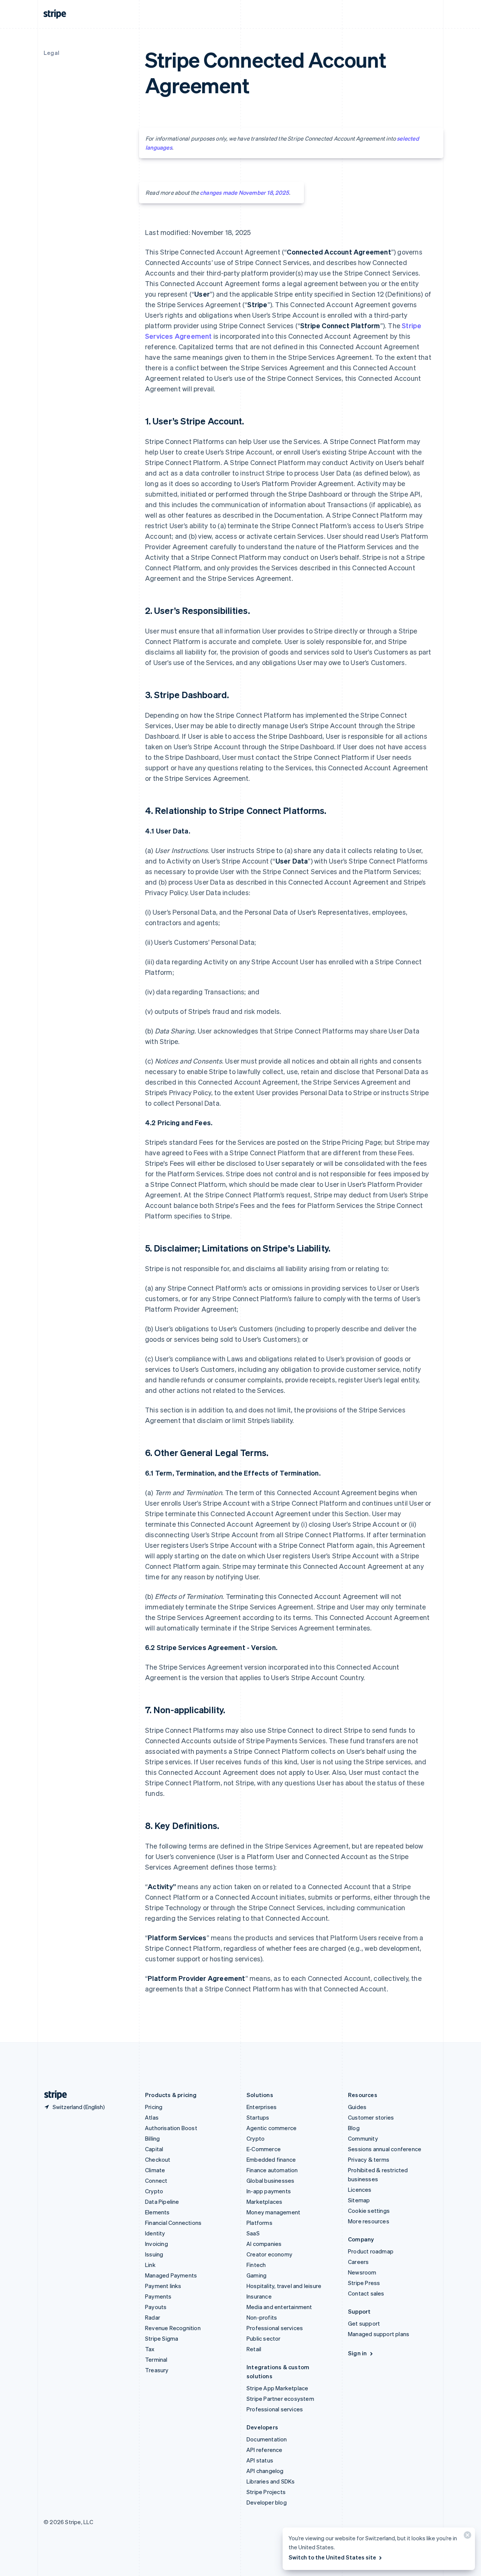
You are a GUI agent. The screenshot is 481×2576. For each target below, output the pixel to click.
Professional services (275, 2328)
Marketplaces (264, 2202)
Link (150, 2265)
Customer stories (371, 2117)
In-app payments (269, 2191)
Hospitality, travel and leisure (284, 2286)
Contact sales (366, 2293)
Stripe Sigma (162, 2338)
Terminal (156, 2359)
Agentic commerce (272, 2128)
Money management (273, 2212)
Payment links (163, 2286)
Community (363, 2138)
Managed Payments (171, 2275)
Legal (51, 53)
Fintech (256, 2265)
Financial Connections (173, 2223)
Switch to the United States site (332, 2557)
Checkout (158, 2159)
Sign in (357, 2353)
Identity (155, 2233)
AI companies (264, 2244)
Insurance (259, 2296)
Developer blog (267, 2502)
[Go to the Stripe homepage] (53, 2095)
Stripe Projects (266, 2492)
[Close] (466, 2537)
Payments (158, 2296)
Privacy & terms (369, 2159)
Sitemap (359, 2200)
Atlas (152, 2117)
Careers (358, 2262)
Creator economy (269, 2254)
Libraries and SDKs (271, 2481)
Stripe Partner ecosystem (280, 2399)
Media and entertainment (279, 2307)
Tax (150, 2349)
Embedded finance (271, 2159)
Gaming (256, 2275)
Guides (357, 2107)
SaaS (253, 2233)
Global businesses (270, 2181)
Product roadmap (371, 2251)
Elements (157, 2212)
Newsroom (362, 2272)
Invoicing (157, 2244)
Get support (364, 2323)
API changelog (265, 2471)
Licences (360, 2190)
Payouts (156, 2307)
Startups (258, 2117)
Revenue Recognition (173, 2328)
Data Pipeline (162, 2202)
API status (260, 2460)
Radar (153, 2317)
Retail (254, 2349)
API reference (265, 2450)
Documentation (267, 2439)
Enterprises (262, 2107)
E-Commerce (264, 2149)
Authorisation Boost (171, 2128)
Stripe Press (364, 2283)
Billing (152, 2138)
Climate (155, 2170)
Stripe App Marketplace (277, 2388)
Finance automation (272, 2170)
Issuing (154, 2254)
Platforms (259, 2223)
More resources (369, 2221)
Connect (156, 2181)
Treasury (157, 2370)
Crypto (154, 2191)
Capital (154, 2149)
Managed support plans (379, 2334)
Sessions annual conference (385, 2149)
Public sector (264, 2338)
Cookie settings (369, 2211)
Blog (354, 2128)
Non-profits (262, 2317)
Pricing (154, 2107)
